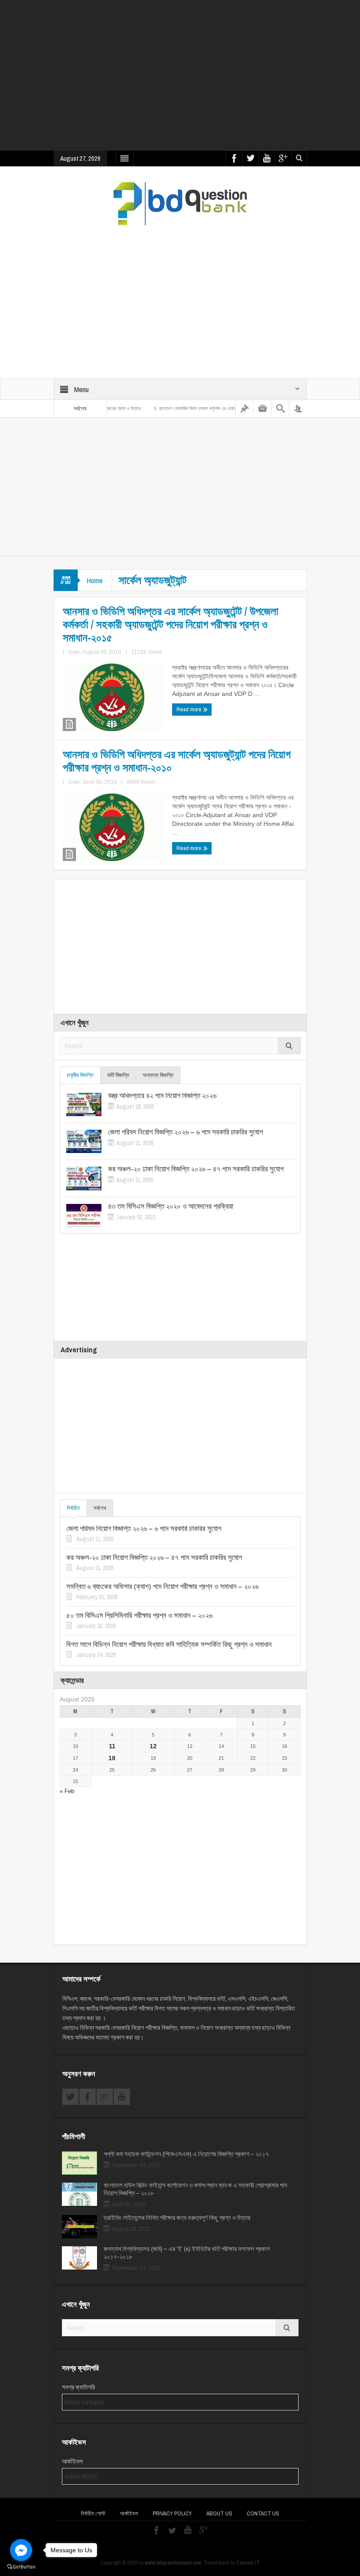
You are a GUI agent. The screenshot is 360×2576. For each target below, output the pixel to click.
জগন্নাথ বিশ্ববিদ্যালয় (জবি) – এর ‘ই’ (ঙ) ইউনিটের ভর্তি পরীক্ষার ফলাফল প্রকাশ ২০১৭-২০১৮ (187, 2253)
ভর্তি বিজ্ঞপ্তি (118, 1075)
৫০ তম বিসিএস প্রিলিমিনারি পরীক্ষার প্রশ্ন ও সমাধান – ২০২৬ (139, 1615)
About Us (219, 2513)
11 (112, 1746)
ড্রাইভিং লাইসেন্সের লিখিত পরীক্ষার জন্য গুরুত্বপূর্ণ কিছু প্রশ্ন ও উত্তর (177, 2218)
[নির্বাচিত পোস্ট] (245, 409)
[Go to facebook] (21, 2550)
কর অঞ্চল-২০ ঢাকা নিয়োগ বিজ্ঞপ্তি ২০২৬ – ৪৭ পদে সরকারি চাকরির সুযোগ (196, 1169)
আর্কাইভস (72, 2461)
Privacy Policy (172, 2513)
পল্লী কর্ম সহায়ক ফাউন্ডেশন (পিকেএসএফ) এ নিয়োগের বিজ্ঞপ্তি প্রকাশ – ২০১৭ (186, 2154)
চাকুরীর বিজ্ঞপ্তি (80, 1075)
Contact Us (263, 2513)
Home (95, 580)
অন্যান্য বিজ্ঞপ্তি (158, 1075)
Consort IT (248, 2563)
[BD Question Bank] (180, 203)
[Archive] (263, 409)
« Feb (67, 1791)
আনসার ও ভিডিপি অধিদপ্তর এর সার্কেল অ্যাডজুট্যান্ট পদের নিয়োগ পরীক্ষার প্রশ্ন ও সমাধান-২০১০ (177, 761)
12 (153, 1746)
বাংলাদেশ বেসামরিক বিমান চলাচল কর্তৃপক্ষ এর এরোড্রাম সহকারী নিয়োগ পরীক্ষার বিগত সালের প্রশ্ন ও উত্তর (203, 408)
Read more (190, 709)
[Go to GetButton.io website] (21, 2567)
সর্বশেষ (100, 1508)
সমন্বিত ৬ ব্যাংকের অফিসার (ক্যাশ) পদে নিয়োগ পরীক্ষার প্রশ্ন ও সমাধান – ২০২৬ (162, 1586)
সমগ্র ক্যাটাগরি (78, 2387)
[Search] (281, 409)
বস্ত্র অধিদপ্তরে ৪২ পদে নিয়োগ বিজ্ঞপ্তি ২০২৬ (162, 1095)
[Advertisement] (207, 81)
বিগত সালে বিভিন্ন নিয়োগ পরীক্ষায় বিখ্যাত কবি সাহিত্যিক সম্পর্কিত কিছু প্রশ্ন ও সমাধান (169, 1644)
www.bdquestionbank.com (173, 2563)
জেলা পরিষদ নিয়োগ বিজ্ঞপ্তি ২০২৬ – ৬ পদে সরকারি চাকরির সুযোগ (185, 1132)
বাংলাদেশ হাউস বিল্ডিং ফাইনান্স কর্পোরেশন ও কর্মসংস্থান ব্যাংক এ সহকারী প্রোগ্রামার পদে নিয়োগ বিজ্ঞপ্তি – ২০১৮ (195, 2189)
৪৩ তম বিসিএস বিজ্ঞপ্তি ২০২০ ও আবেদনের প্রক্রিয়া (171, 1206)
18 (112, 1758)
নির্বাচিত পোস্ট (93, 2513)
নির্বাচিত (73, 1508)
